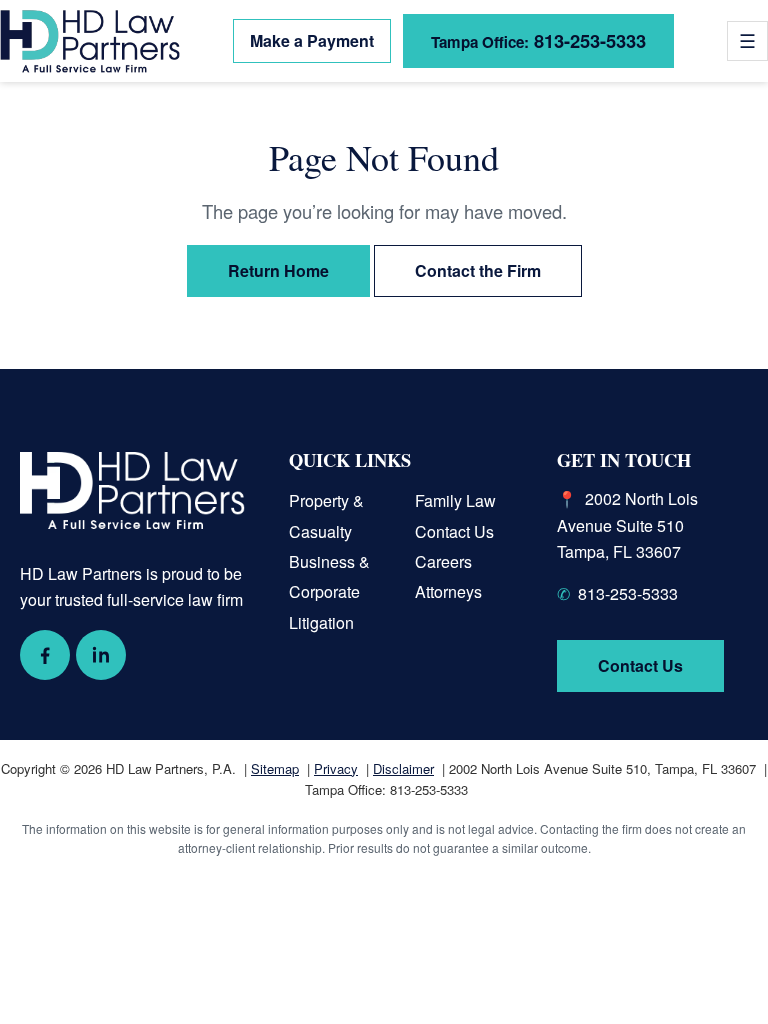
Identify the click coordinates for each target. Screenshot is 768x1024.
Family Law (455, 500)
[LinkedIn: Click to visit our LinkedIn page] (101, 655)
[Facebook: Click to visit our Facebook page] (45, 655)
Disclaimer (403, 768)
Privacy (336, 768)
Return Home (278, 270)
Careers (443, 561)
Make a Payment (312, 40)
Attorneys (448, 591)
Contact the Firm (478, 270)
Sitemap (275, 768)
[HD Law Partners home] (90, 41)
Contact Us (454, 531)
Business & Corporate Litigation (329, 592)
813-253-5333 (538, 40)
